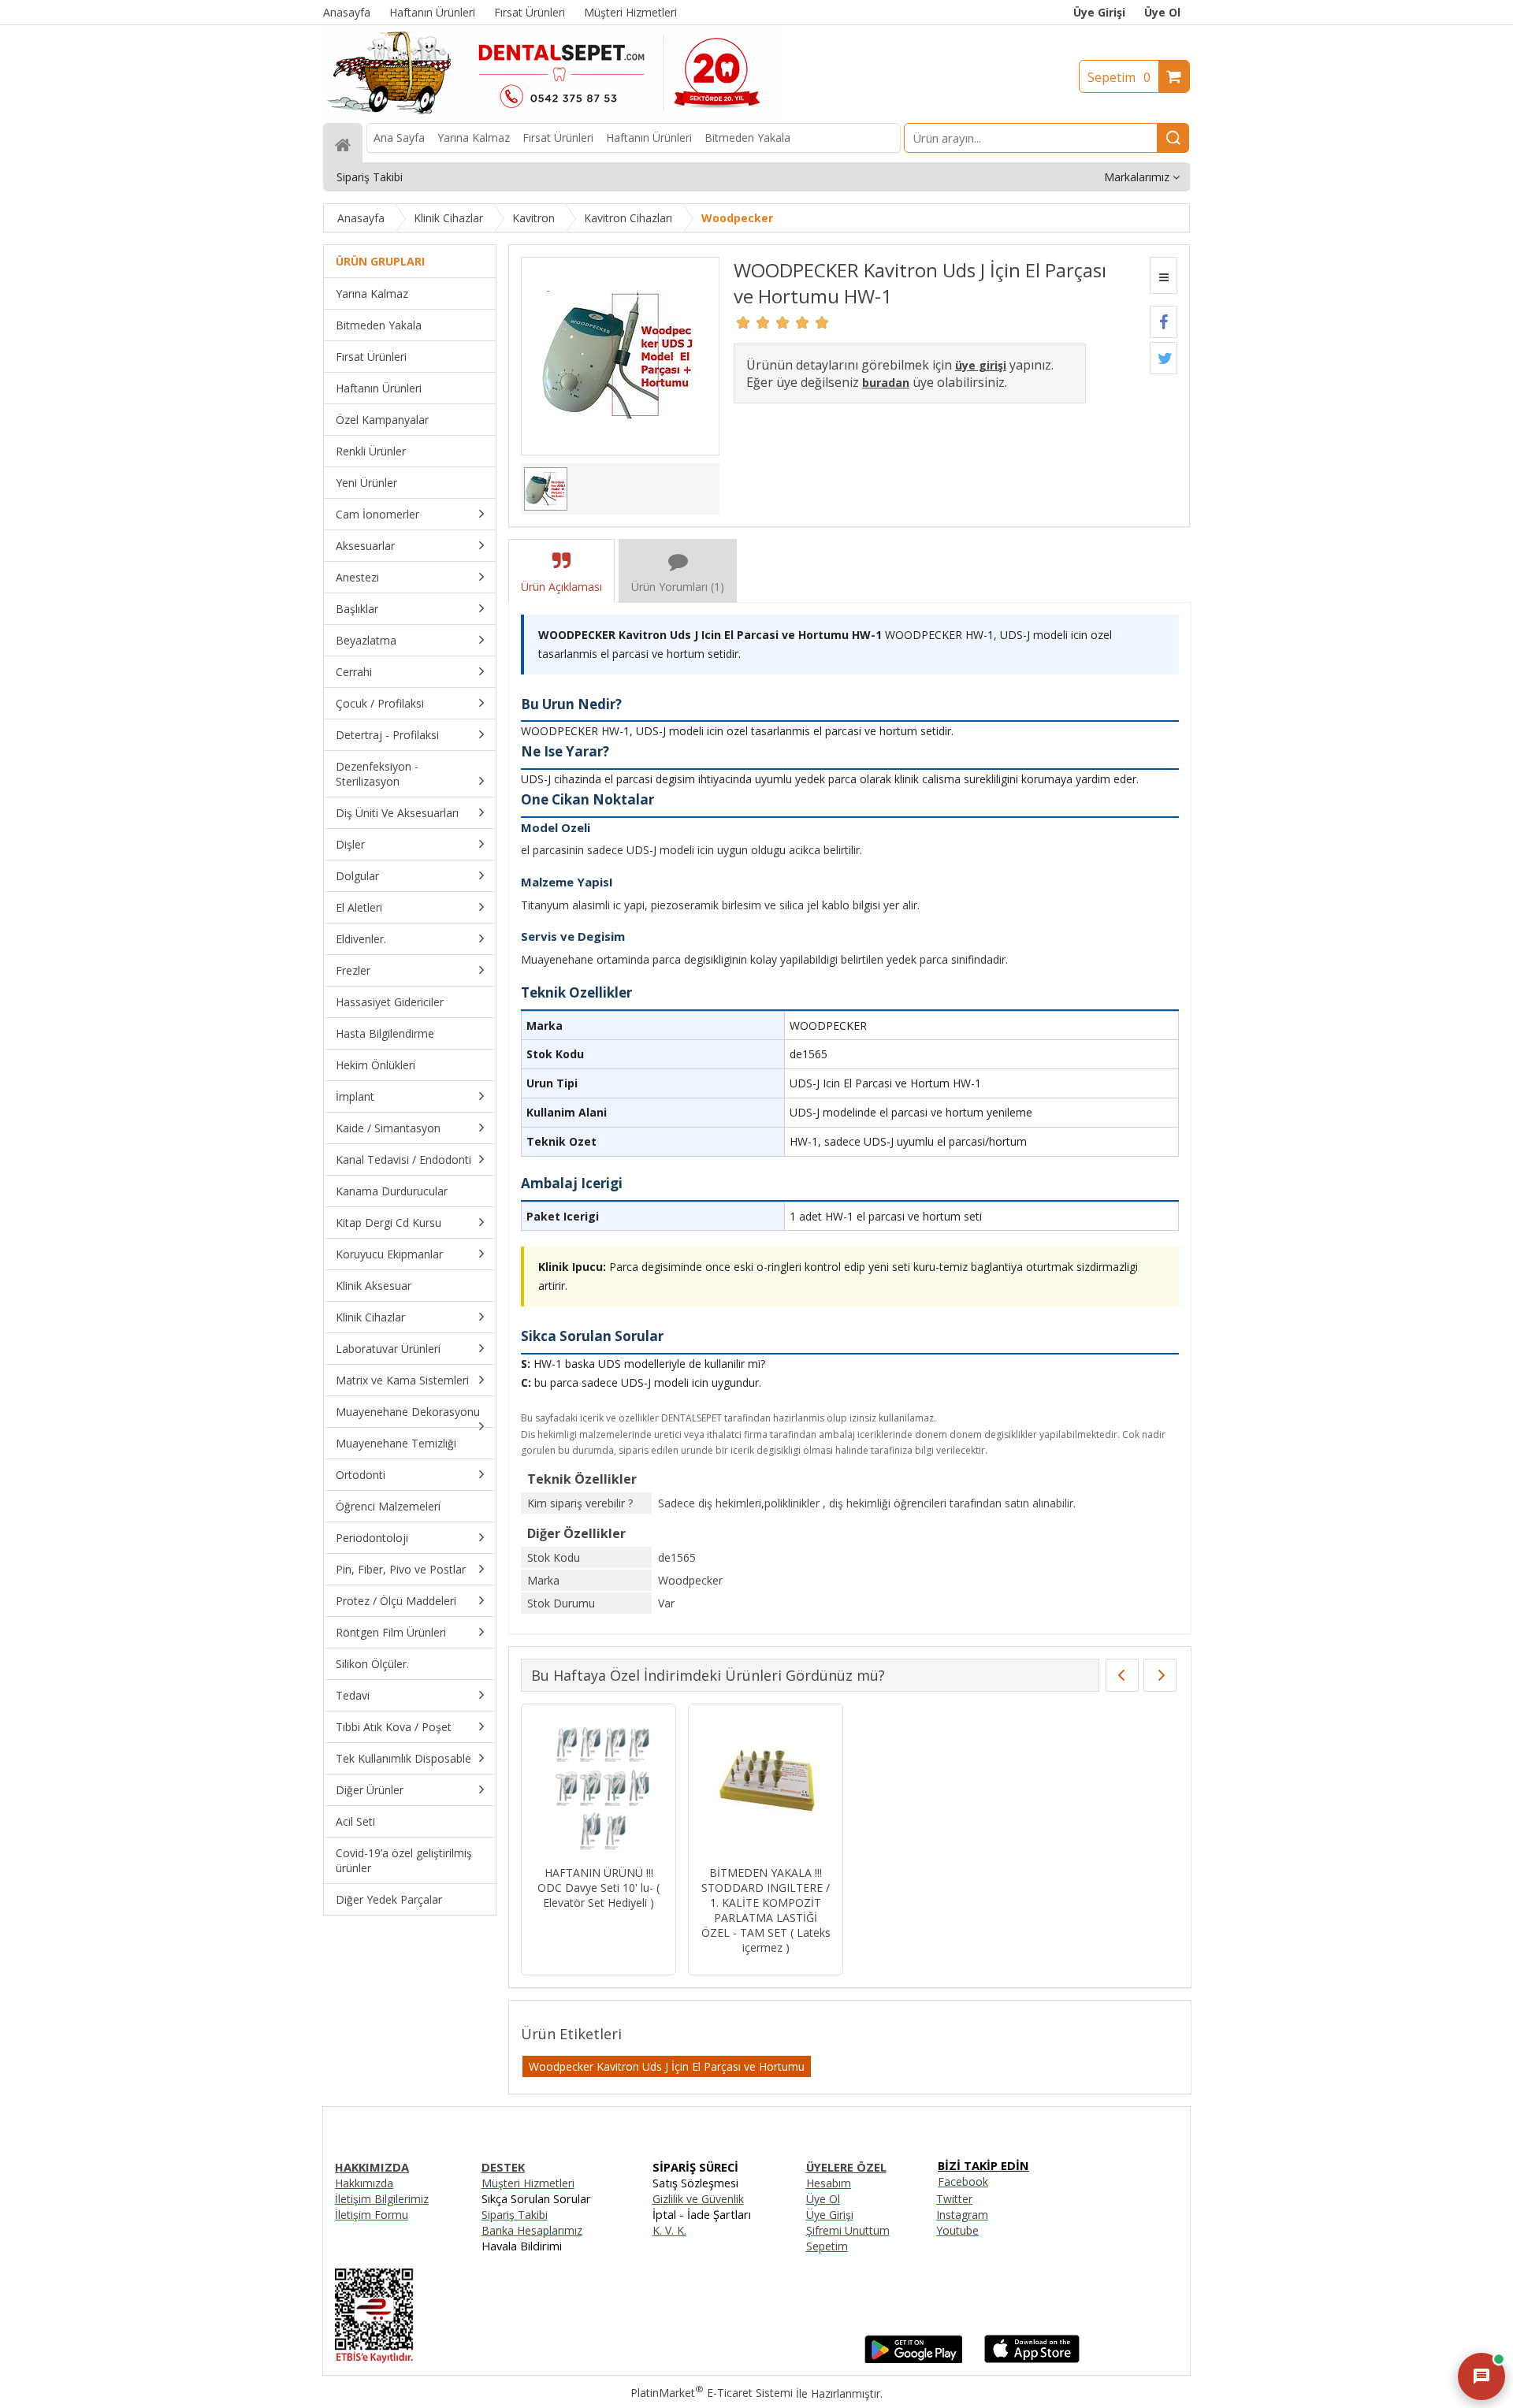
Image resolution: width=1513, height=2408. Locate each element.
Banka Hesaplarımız (532, 2230)
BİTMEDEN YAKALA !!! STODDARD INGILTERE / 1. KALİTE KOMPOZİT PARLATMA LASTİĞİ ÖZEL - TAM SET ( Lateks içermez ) (766, 1910)
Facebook (963, 2181)
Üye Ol (1162, 12)
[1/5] (743, 322)
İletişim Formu (372, 2215)
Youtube (957, 2230)
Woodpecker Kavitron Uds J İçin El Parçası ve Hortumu (667, 2066)
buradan (886, 383)
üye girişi (981, 365)
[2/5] (753, 322)
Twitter (954, 2199)
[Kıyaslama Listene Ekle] (1164, 275)
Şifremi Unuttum (848, 2230)
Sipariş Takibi (515, 2215)
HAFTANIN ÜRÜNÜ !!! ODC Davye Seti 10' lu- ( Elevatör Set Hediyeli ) (599, 1888)
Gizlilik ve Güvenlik (698, 2199)
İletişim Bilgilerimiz (382, 2199)
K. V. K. (669, 2230)
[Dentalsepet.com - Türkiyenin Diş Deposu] (553, 115)
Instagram (962, 2215)
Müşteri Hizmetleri (528, 2183)
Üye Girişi (1099, 12)
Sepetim (1119, 77)
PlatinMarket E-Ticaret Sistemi (712, 2393)
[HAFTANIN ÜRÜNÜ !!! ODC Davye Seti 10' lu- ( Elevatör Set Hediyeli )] (599, 1787)
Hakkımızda (364, 2183)
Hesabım (829, 2183)
